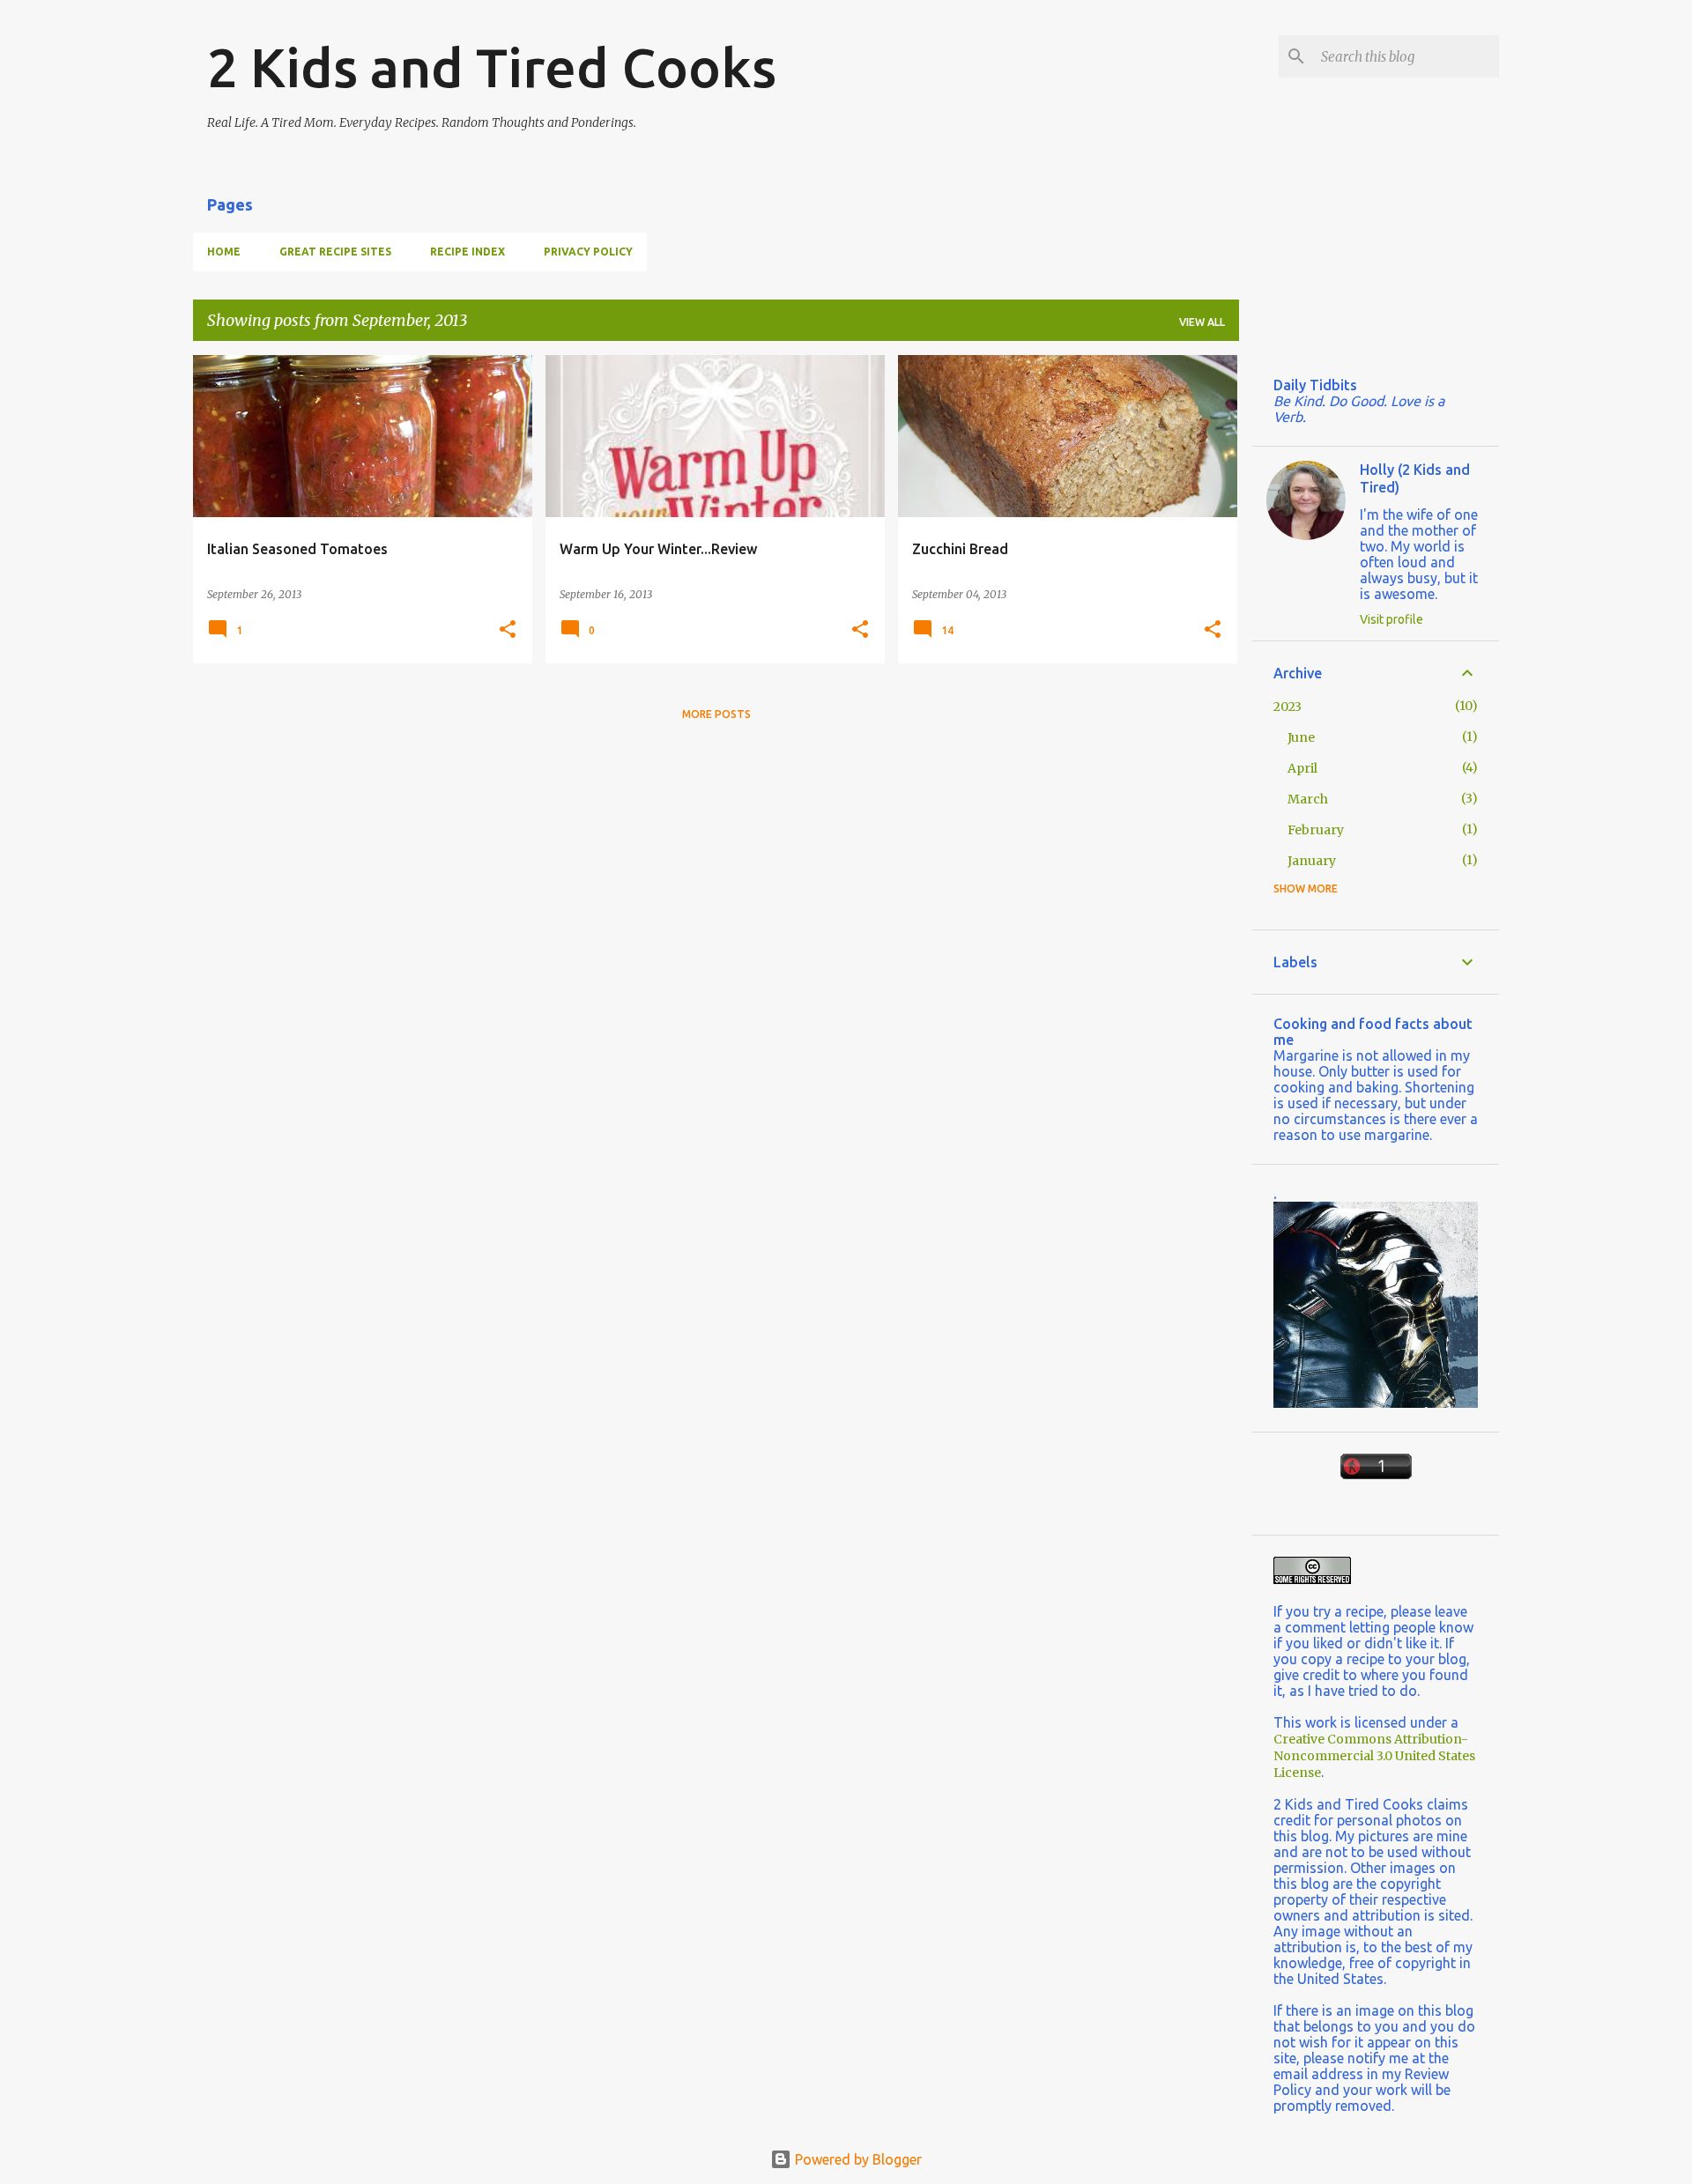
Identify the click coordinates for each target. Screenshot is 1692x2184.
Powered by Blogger (857, 2159)
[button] (508, 630)
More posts (716, 714)
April (1302, 768)
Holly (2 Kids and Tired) (1415, 478)
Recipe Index (468, 252)
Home (224, 252)
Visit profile (1391, 619)
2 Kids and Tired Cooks (492, 67)
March (1308, 799)
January (1312, 861)
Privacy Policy (588, 252)
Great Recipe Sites (335, 252)
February (1316, 830)
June (1301, 737)
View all (1202, 322)
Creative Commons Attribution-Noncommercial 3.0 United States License (1374, 1756)
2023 (1288, 707)
